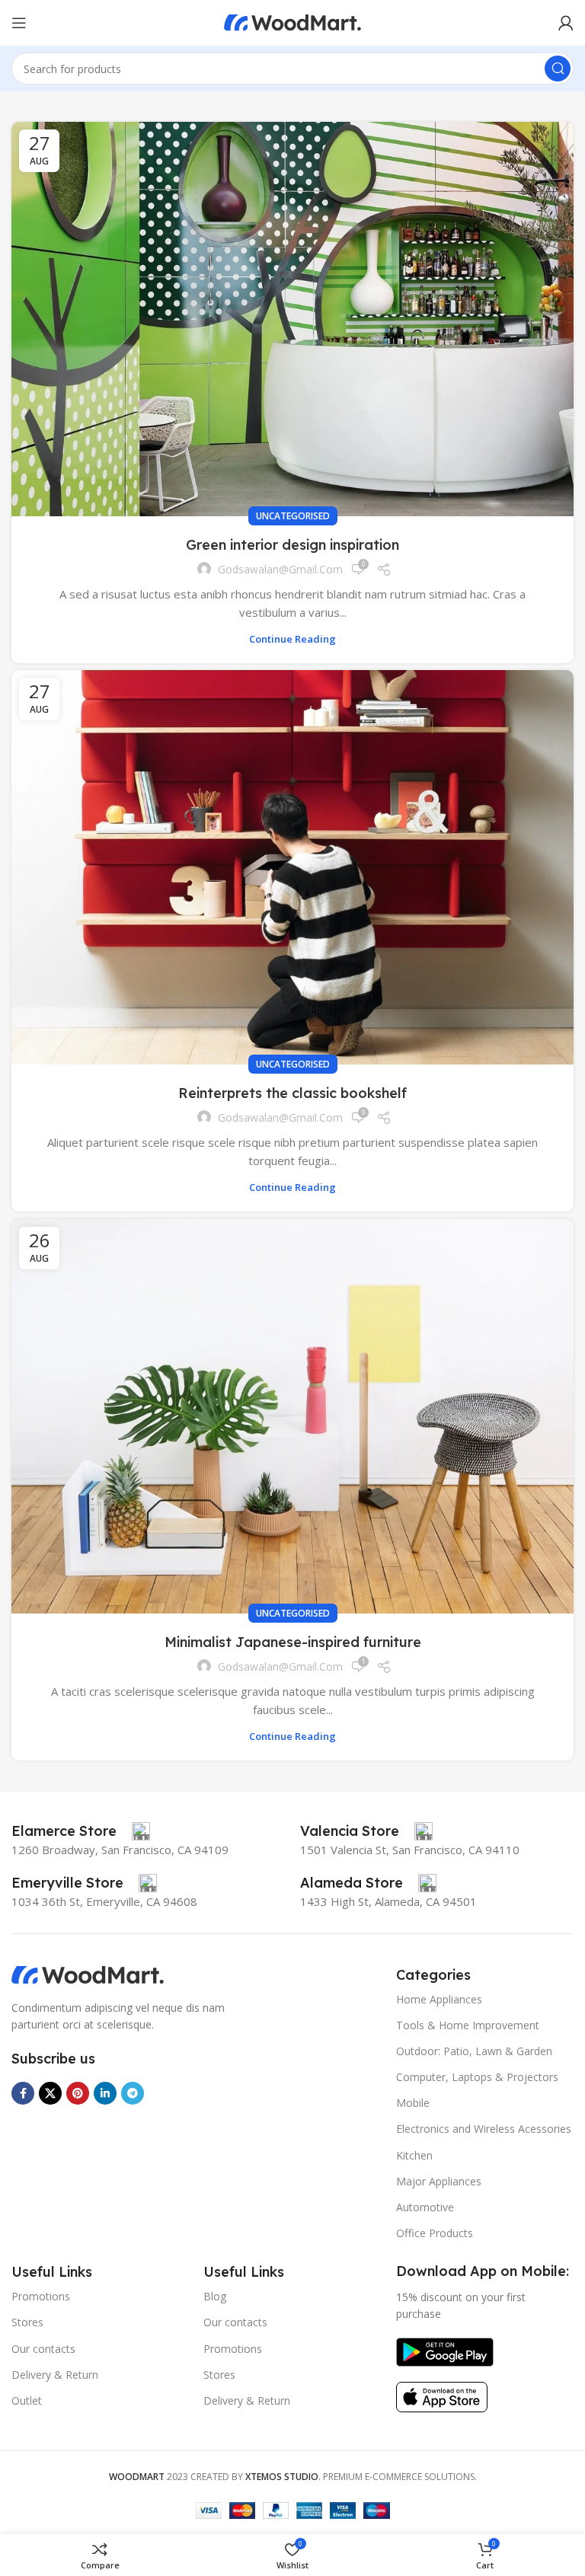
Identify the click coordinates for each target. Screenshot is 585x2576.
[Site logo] (292, 21)
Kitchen (414, 2155)
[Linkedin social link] (105, 2093)
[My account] (566, 23)
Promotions (41, 2296)
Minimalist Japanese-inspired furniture (293, 1642)
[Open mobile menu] (19, 23)
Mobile (413, 2103)
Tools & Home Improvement (468, 2025)
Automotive (425, 2207)
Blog (215, 2296)
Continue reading (292, 639)
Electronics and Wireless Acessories (484, 2129)
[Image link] (88, 1974)
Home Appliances (439, 1999)
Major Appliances (439, 2181)
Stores (27, 2322)
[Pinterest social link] (78, 2093)
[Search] (558, 69)
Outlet (27, 2400)
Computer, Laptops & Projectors (477, 2077)
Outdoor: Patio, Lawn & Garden (474, 2051)
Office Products (435, 2233)
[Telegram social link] (133, 2093)
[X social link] (50, 2093)
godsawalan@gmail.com (280, 569)
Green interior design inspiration (292, 545)
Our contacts (43, 2349)
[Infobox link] (81, 1831)
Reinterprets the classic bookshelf (292, 1093)
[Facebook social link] (23, 2093)
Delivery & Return (55, 2375)
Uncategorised (293, 516)
